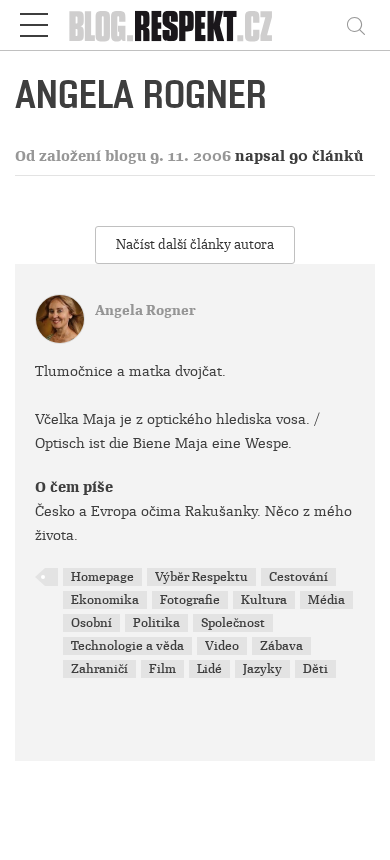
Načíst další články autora (195, 244)
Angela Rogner (145, 310)
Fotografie (190, 600)
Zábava (281, 646)
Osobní (91, 623)
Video (222, 646)
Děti (315, 669)
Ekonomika (105, 600)
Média (326, 600)
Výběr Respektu (201, 577)
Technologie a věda (127, 646)
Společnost (233, 623)
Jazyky (262, 669)
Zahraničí (99, 669)
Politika (156, 623)
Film (162, 669)
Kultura (264, 600)
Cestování (298, 577)
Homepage (102, 577)
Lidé (209, 669)
